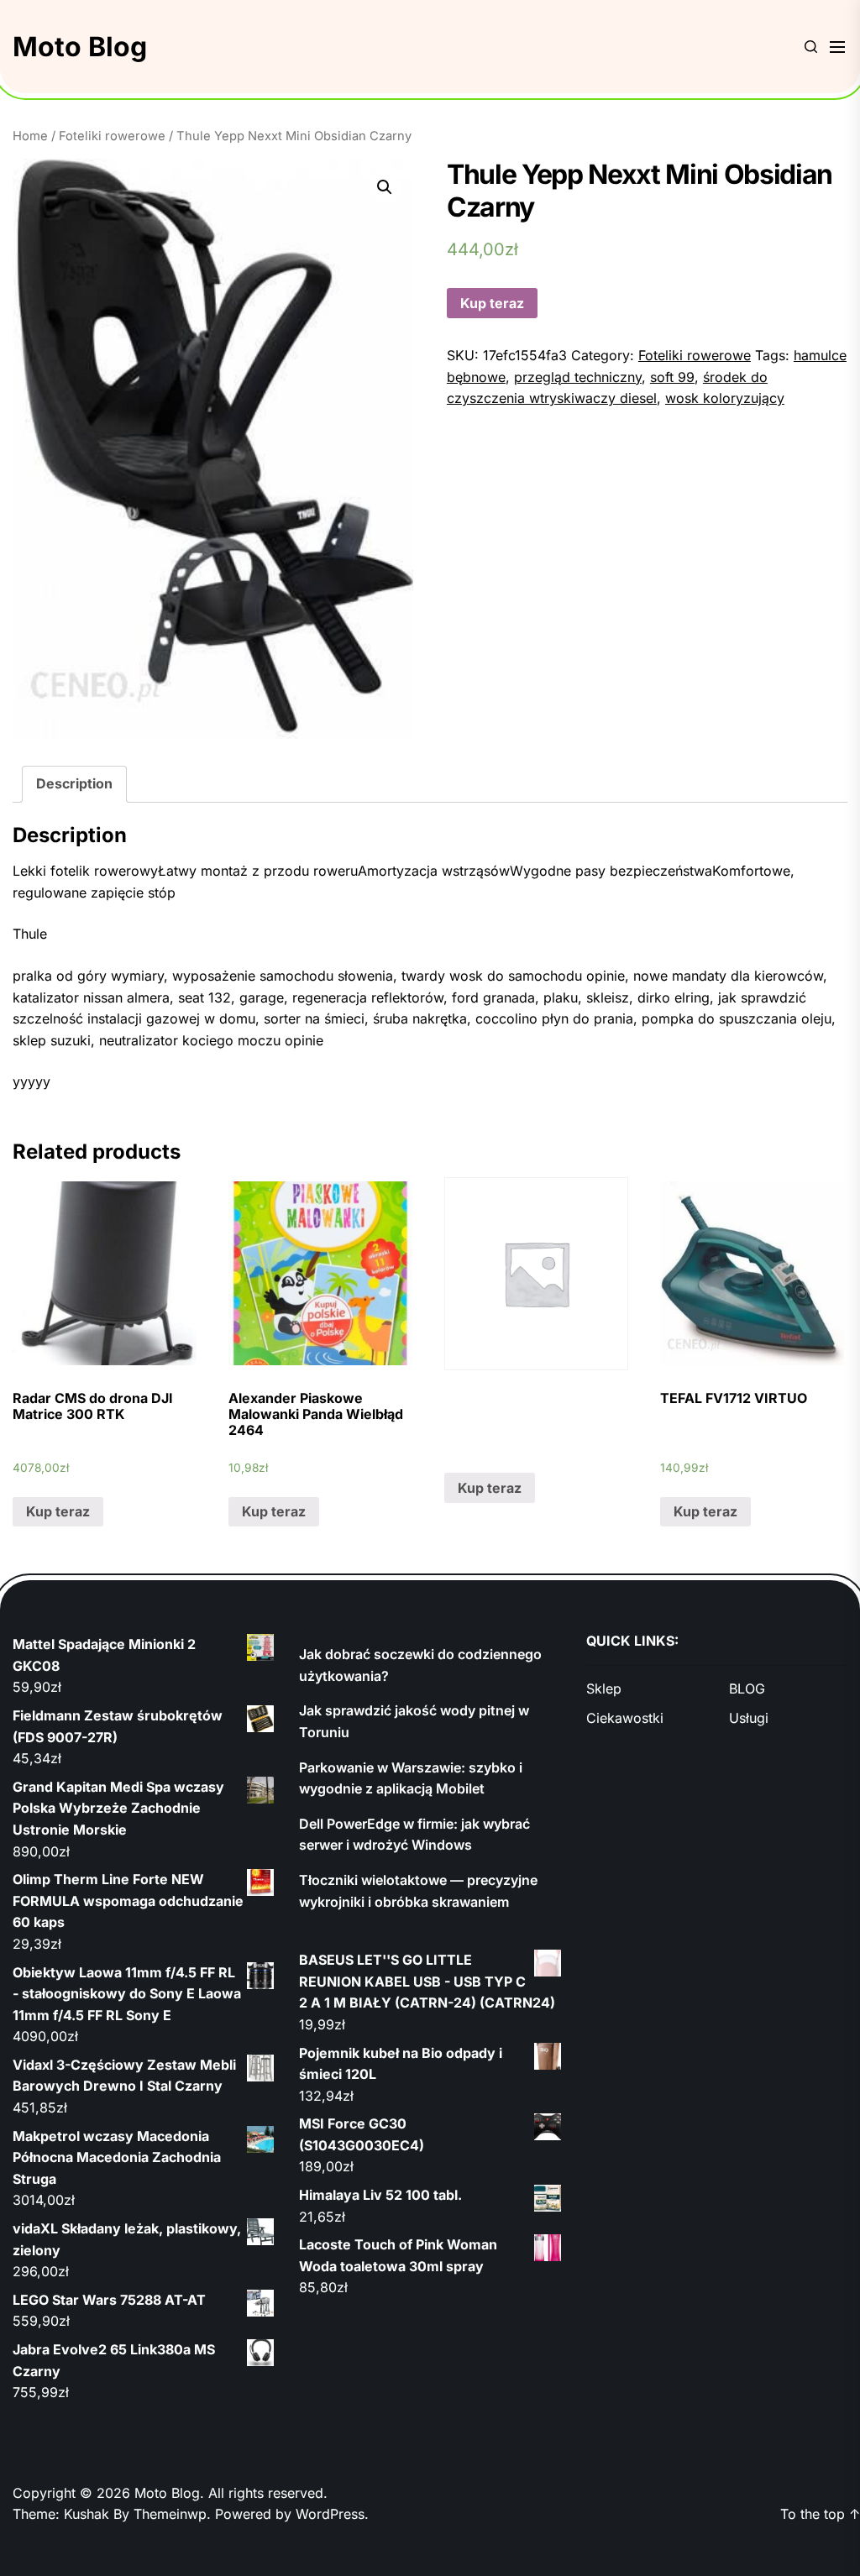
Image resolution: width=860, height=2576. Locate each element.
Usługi (749, 1718)
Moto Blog (80, 47)
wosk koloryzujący (725, 398)
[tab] (74, 784)
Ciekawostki (625, 1718)
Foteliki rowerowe (112, 136)
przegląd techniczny (578, 377)
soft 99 (672, 377)
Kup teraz (492, 303)
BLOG (747, 1689)
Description (74, 783)
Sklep (604, 1689)
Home (30, 136)
